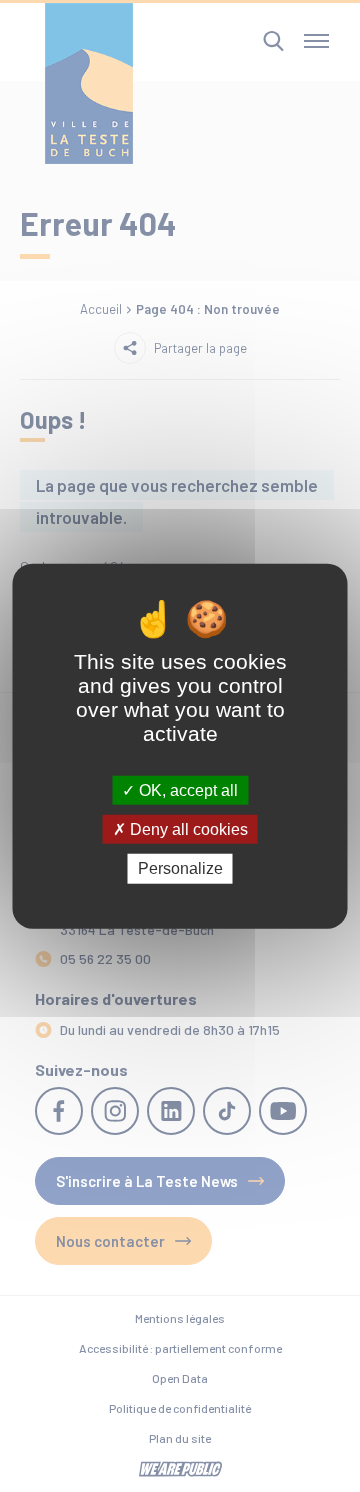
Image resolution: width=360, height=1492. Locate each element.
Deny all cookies (187, 829)
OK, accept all (186, 790)
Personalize (180, 868)
